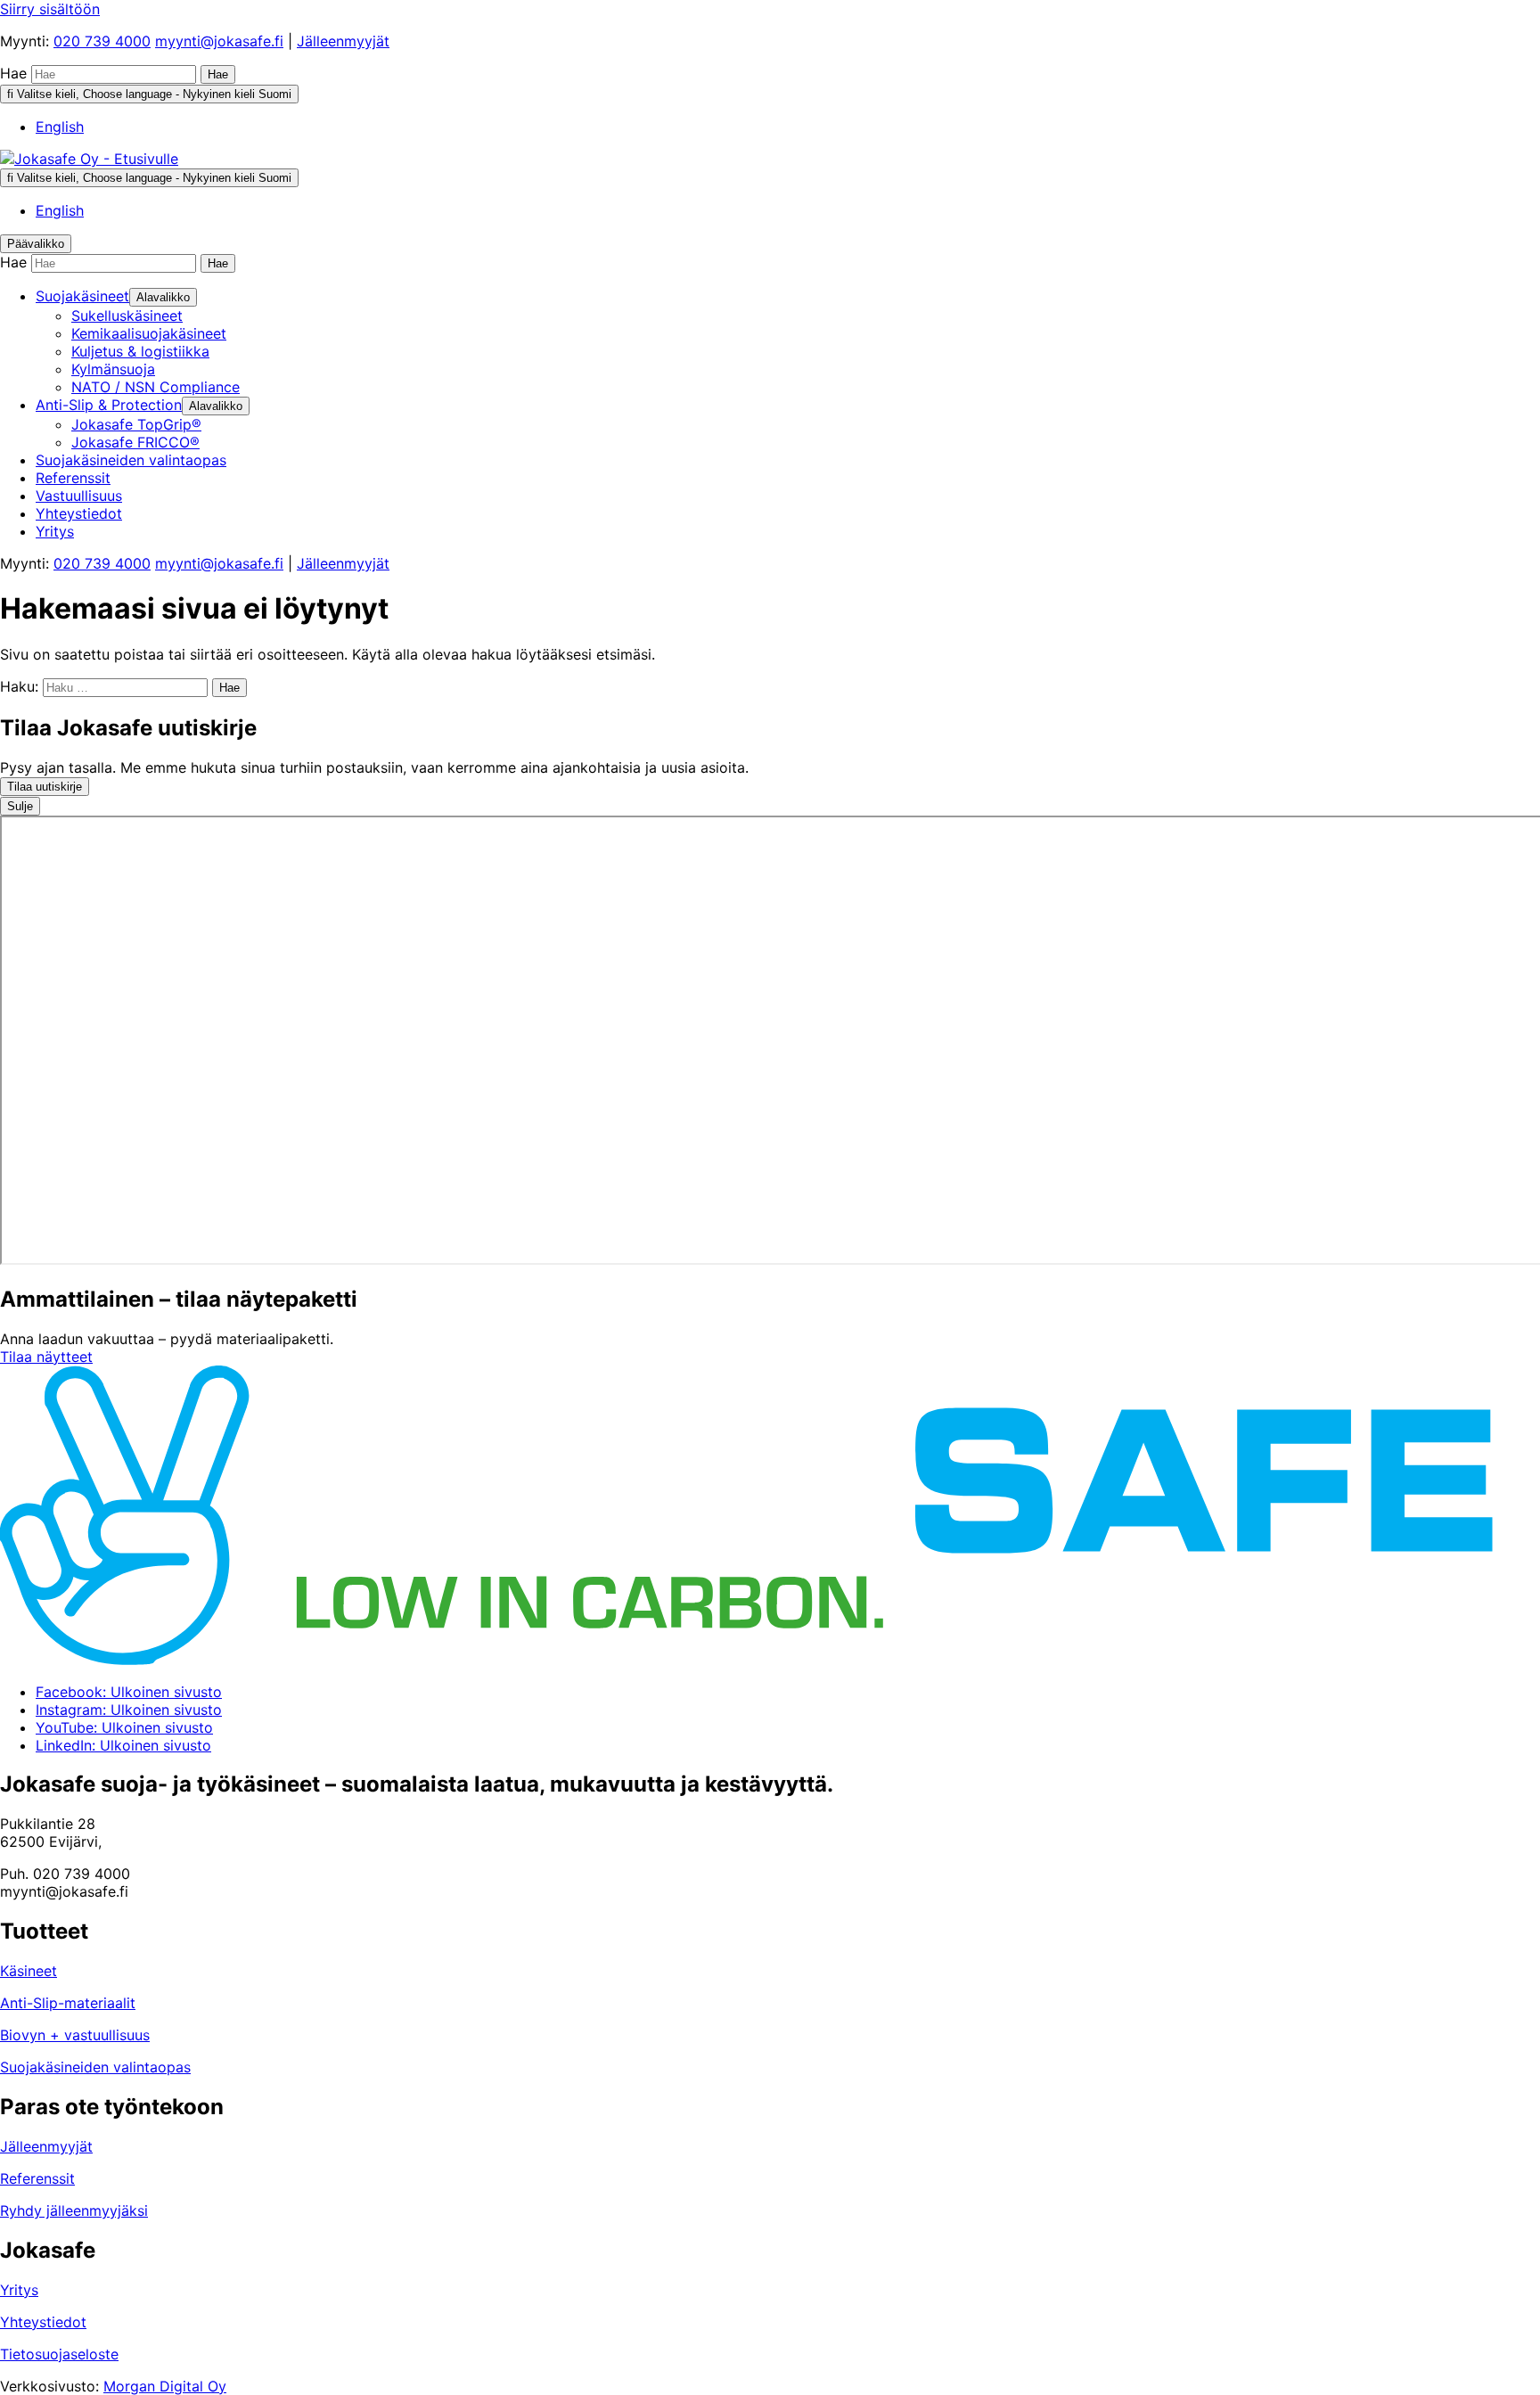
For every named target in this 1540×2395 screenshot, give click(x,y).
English (60, 127)
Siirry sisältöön (50, 9)
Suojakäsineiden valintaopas (95, 2067)
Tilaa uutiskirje (45, 787)
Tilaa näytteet (46, 1357)
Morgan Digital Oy (165, 2386)
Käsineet (29, 1971)
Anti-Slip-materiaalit (68, 2003)
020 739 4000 (102, 41)
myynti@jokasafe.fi (219, 41)
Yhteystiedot (43, 2322)
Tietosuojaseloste (59, 2354)
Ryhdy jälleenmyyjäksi (74, 2210)
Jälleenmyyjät (343, 41)
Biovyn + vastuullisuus (75, 2035)
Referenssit (37, 2178)
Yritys (19, 2290)
